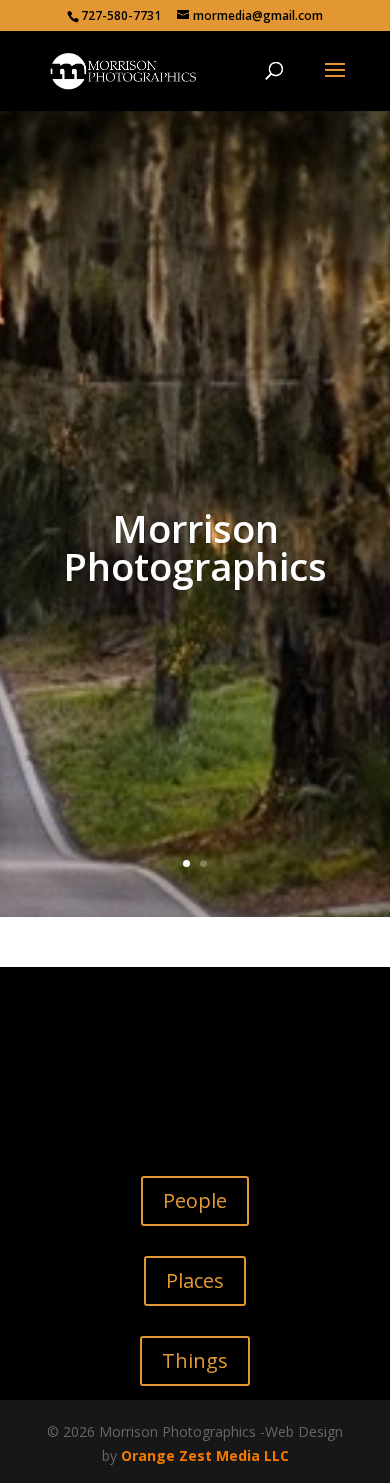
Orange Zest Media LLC (205, 1455)
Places (195, 1280)
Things (195, 1360)
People (195, 1200)
